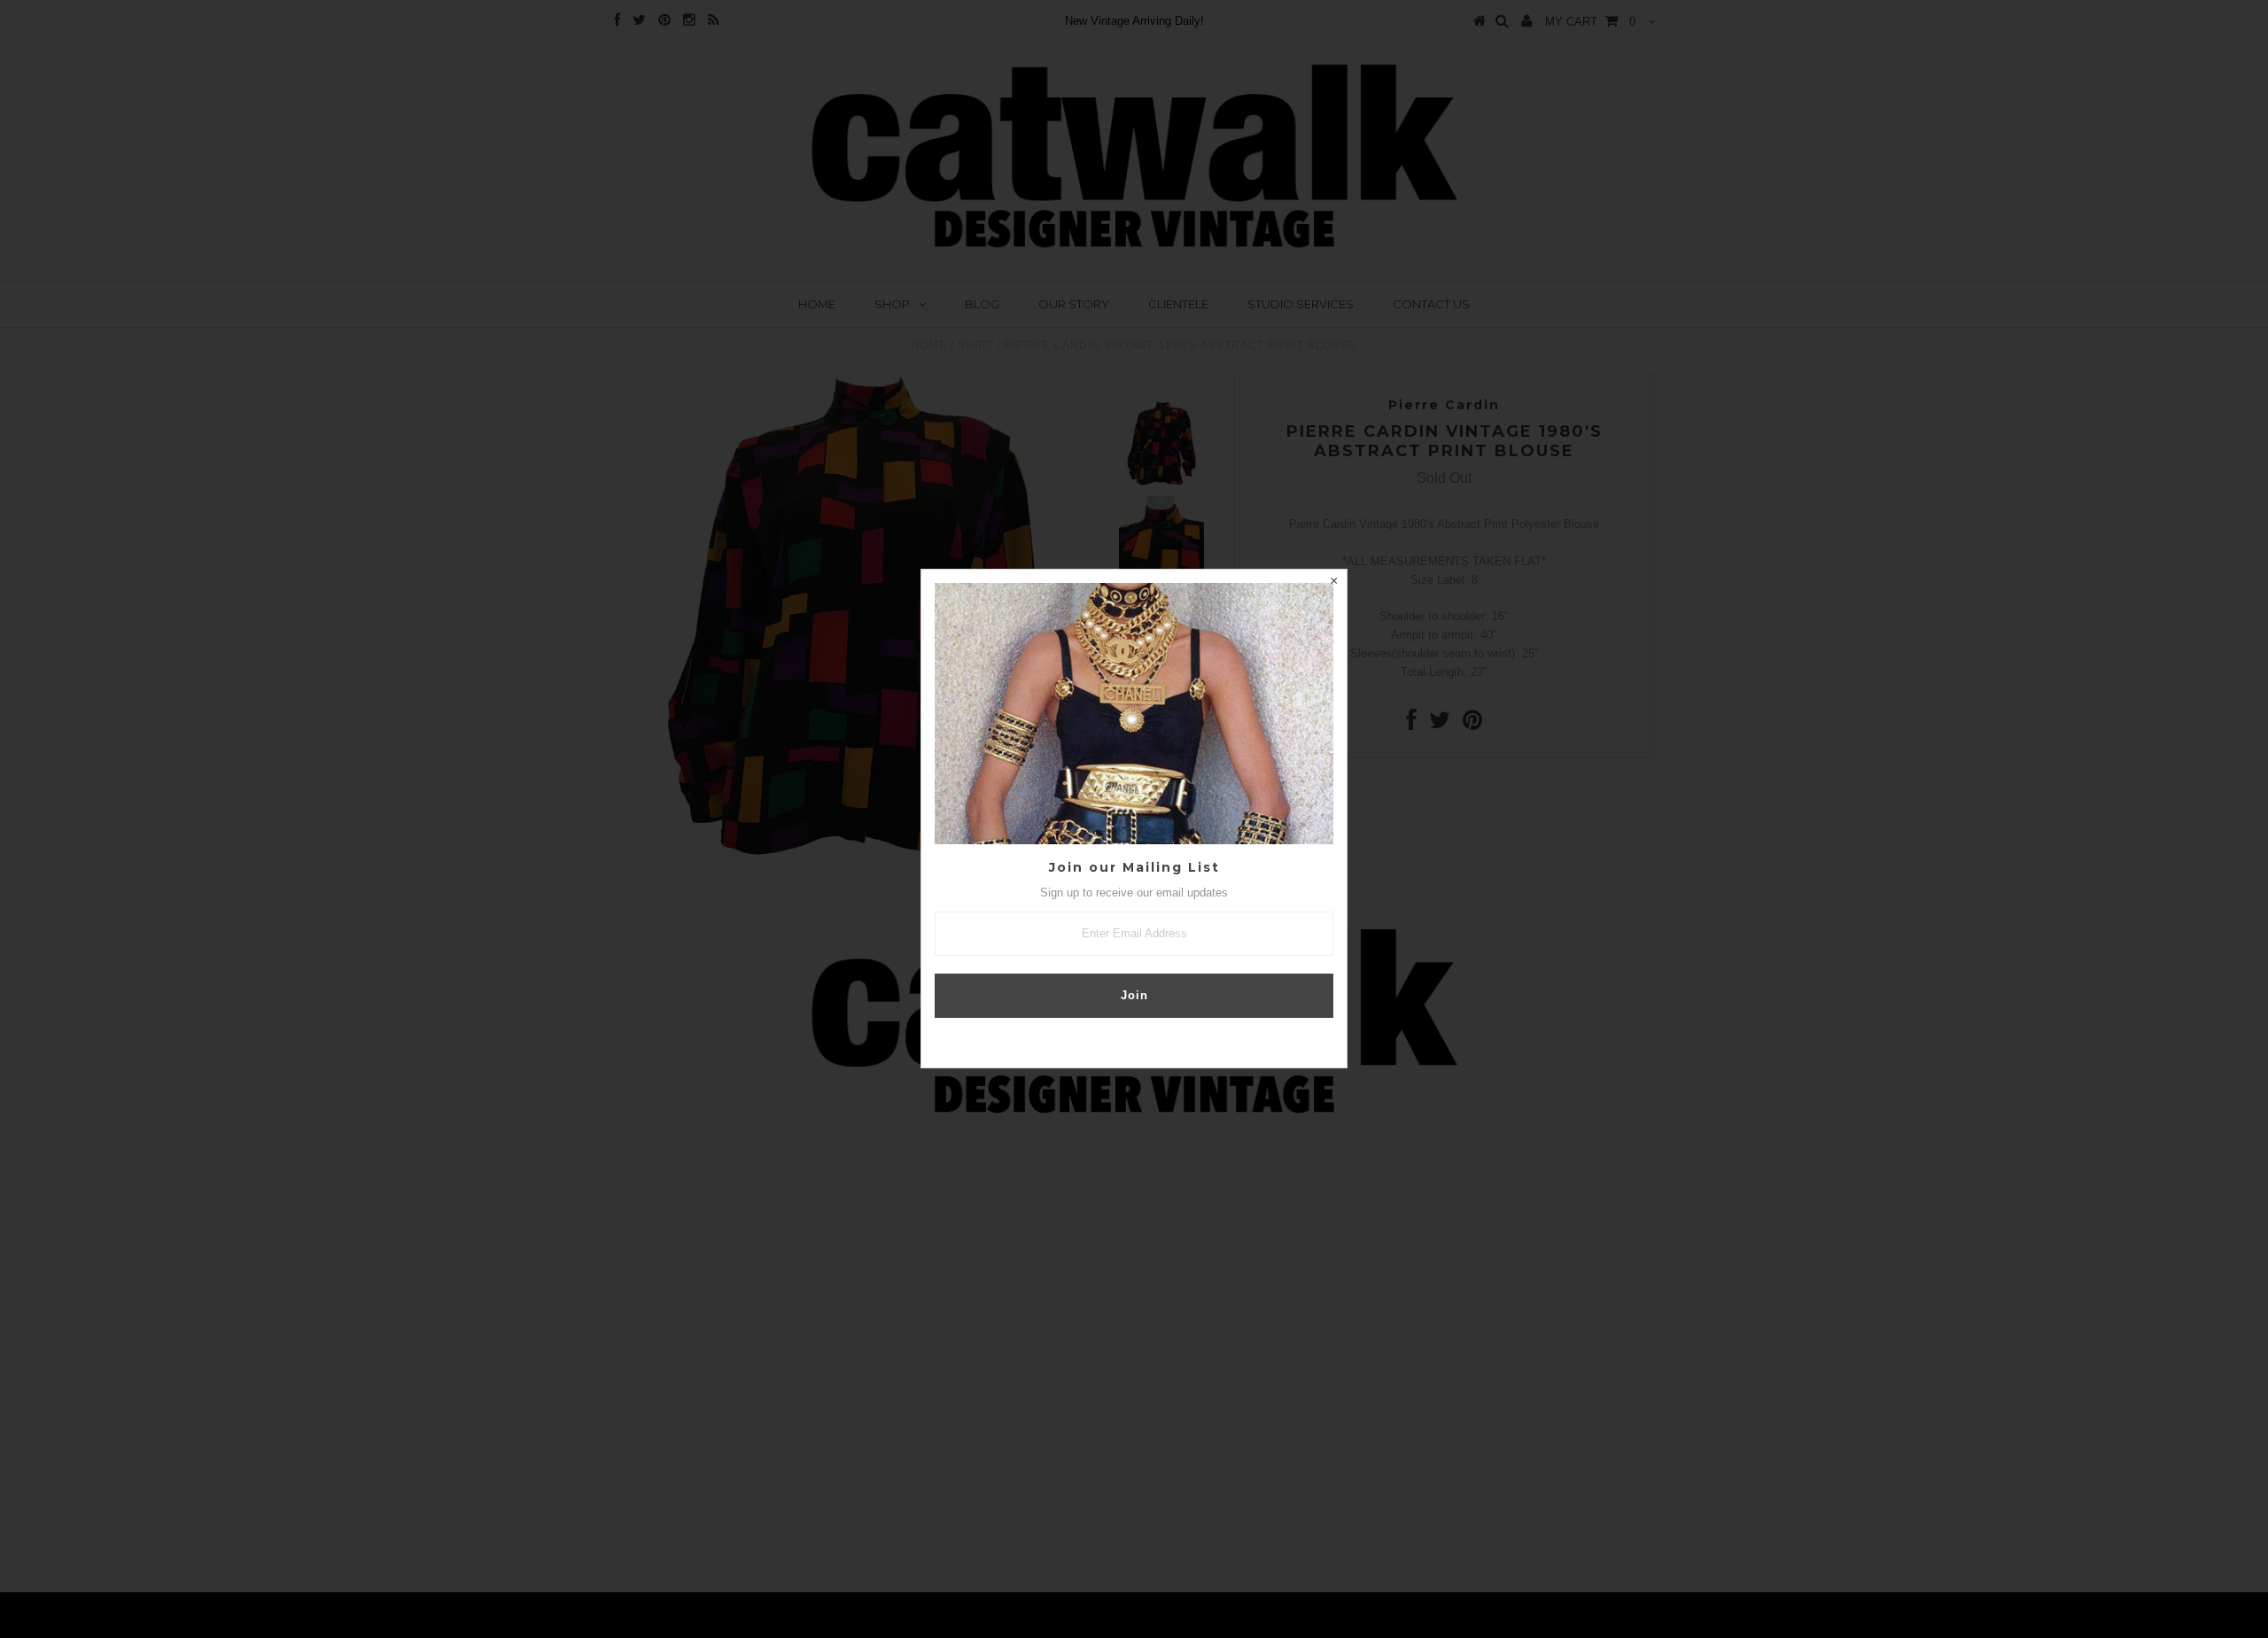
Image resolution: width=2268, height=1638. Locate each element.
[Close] (1333, 583)
